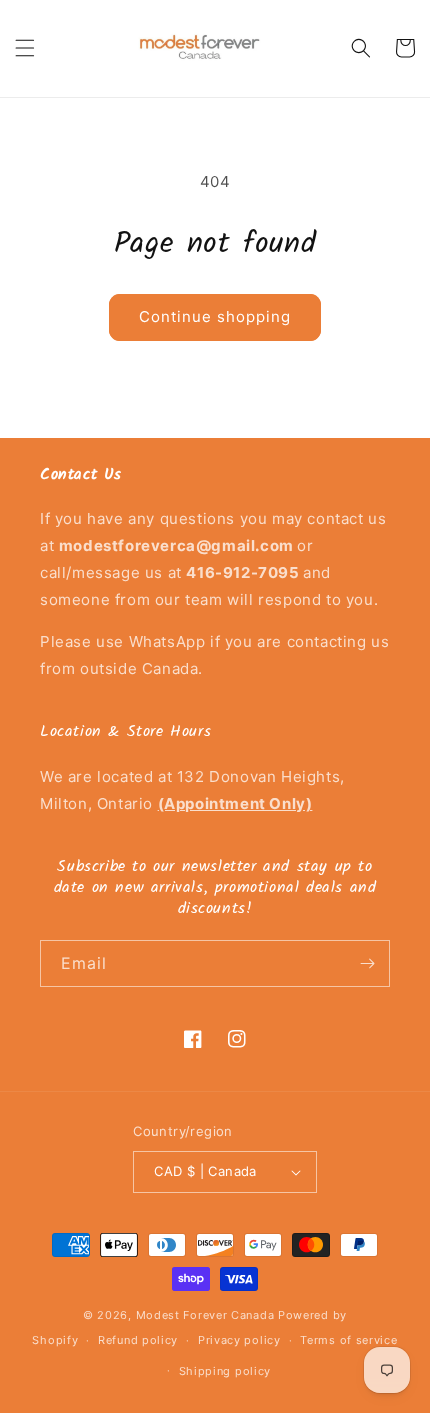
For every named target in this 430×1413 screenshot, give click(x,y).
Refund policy (138, 1340)
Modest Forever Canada (205, 1315)
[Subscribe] (367, 963)
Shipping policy (225, 1371)
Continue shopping (215, 316)
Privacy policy (239, 1340)
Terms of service (348, 1340)
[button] (25, 48)
